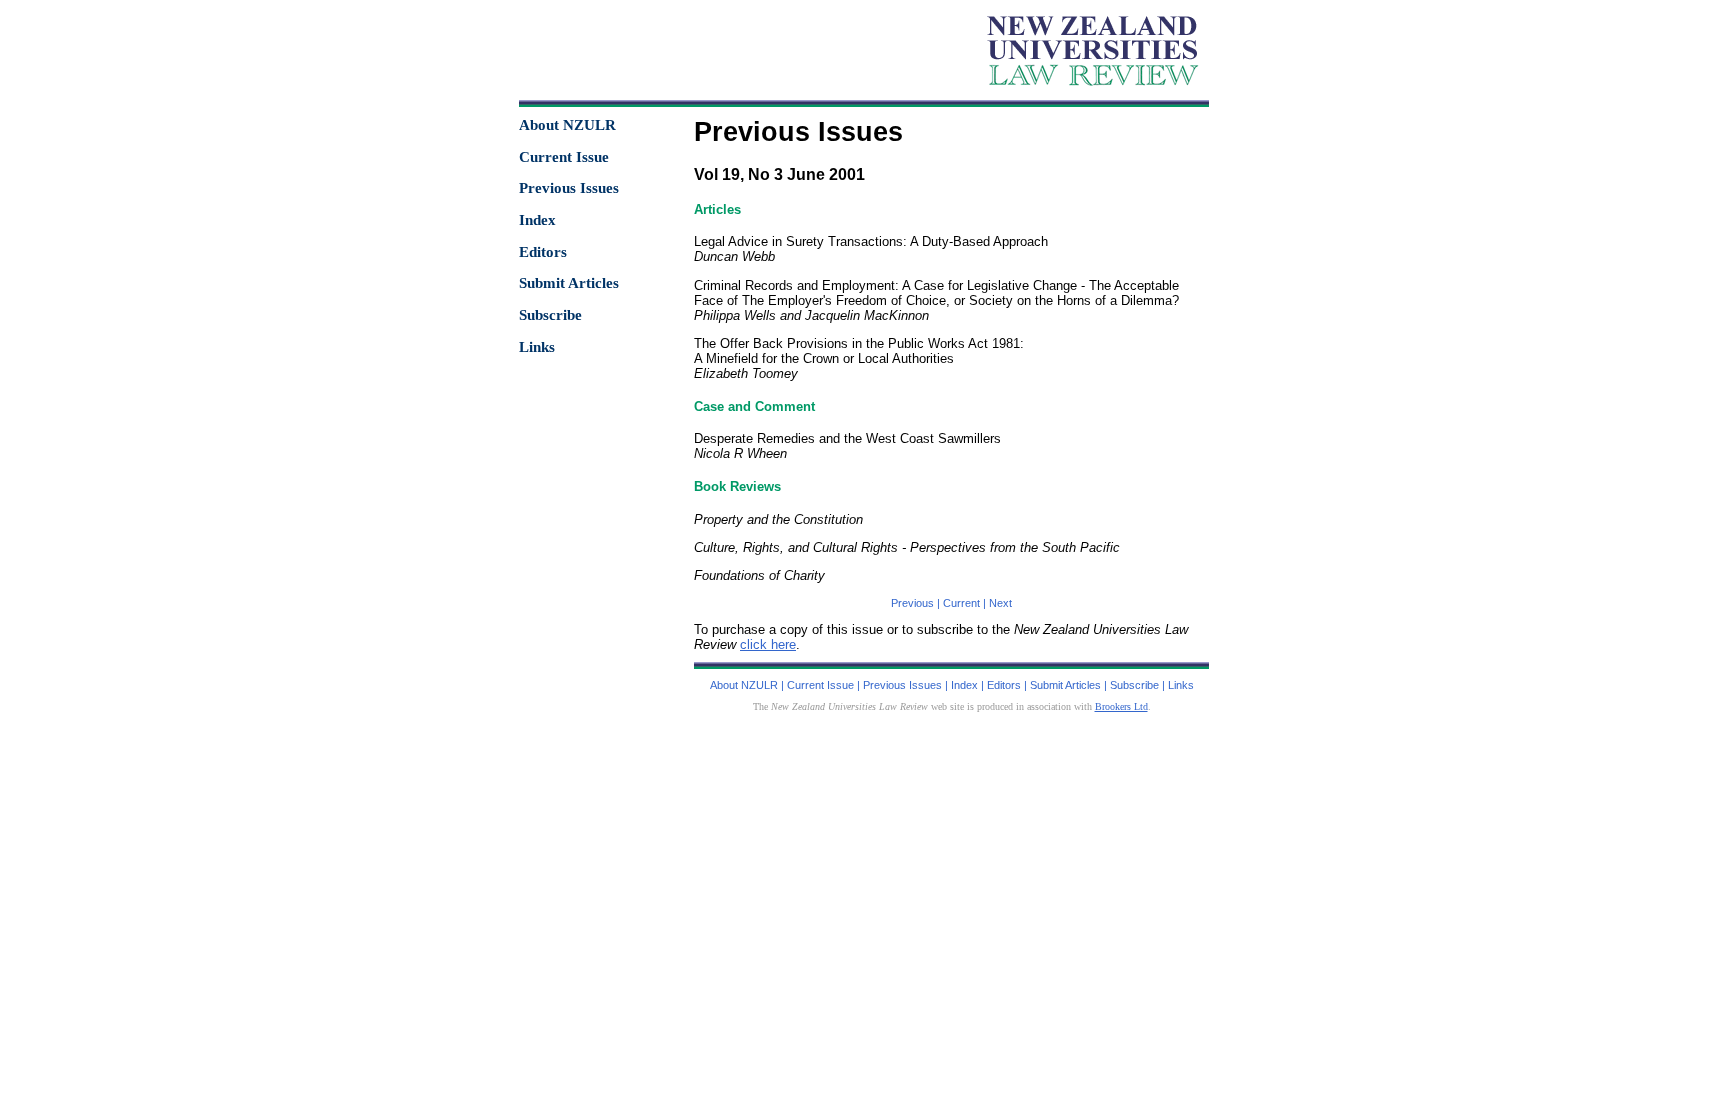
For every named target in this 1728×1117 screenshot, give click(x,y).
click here (768, 644)
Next (1000, 603)
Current (961, 603)
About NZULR (567, 125)
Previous (912, 603)
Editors (543, 252)
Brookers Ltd (1121, 706)
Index (537, 220)
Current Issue (564, 157)
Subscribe (550, 315)
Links (537, 347)
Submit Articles (569, 283)
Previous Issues (569, 188)
